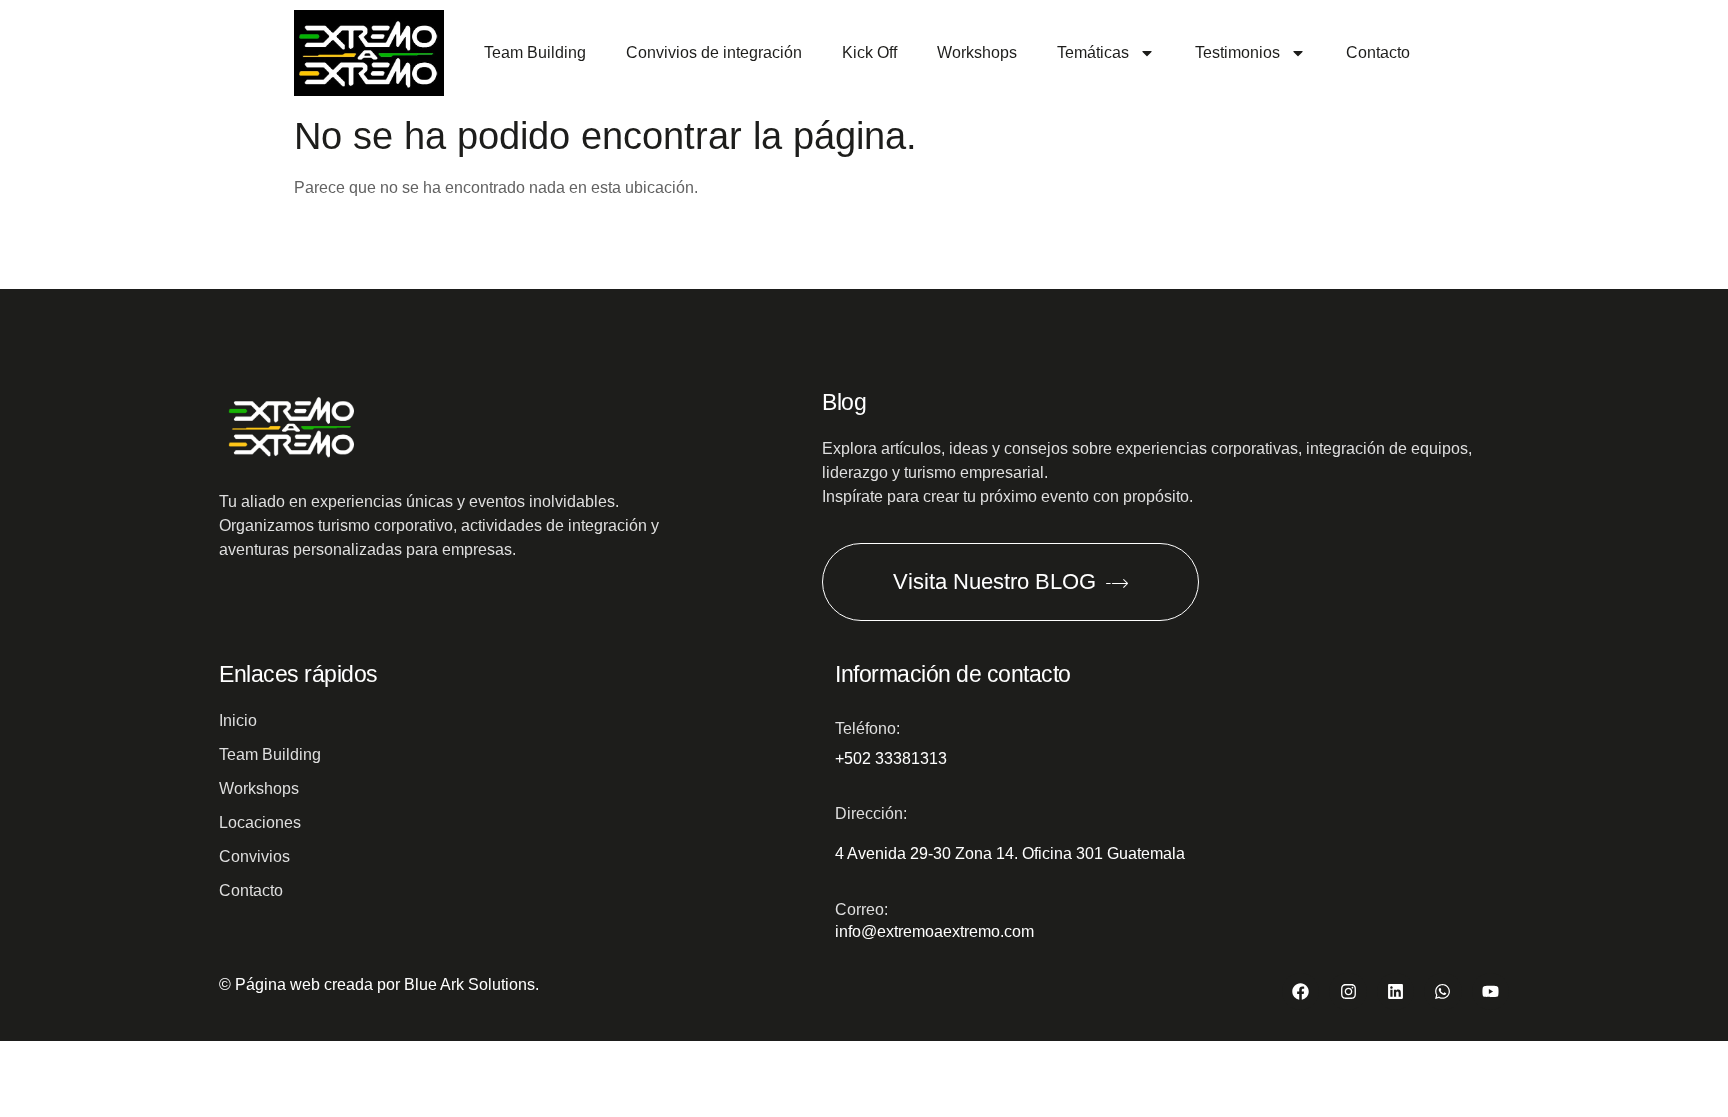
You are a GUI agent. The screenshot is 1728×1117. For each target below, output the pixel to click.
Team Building (535, 52)
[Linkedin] (1395, 991)
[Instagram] (1347, 991)
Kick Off (869, 52)
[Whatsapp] (1442, 991)
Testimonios (1237, 52)
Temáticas (1093, 52)
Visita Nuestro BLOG (994, 581)
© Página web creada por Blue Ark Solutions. (379, 984)
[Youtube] (1490, 991)
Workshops (977, 52)
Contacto (1378, 52)
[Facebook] (1300, 991)
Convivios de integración (714, 52)
